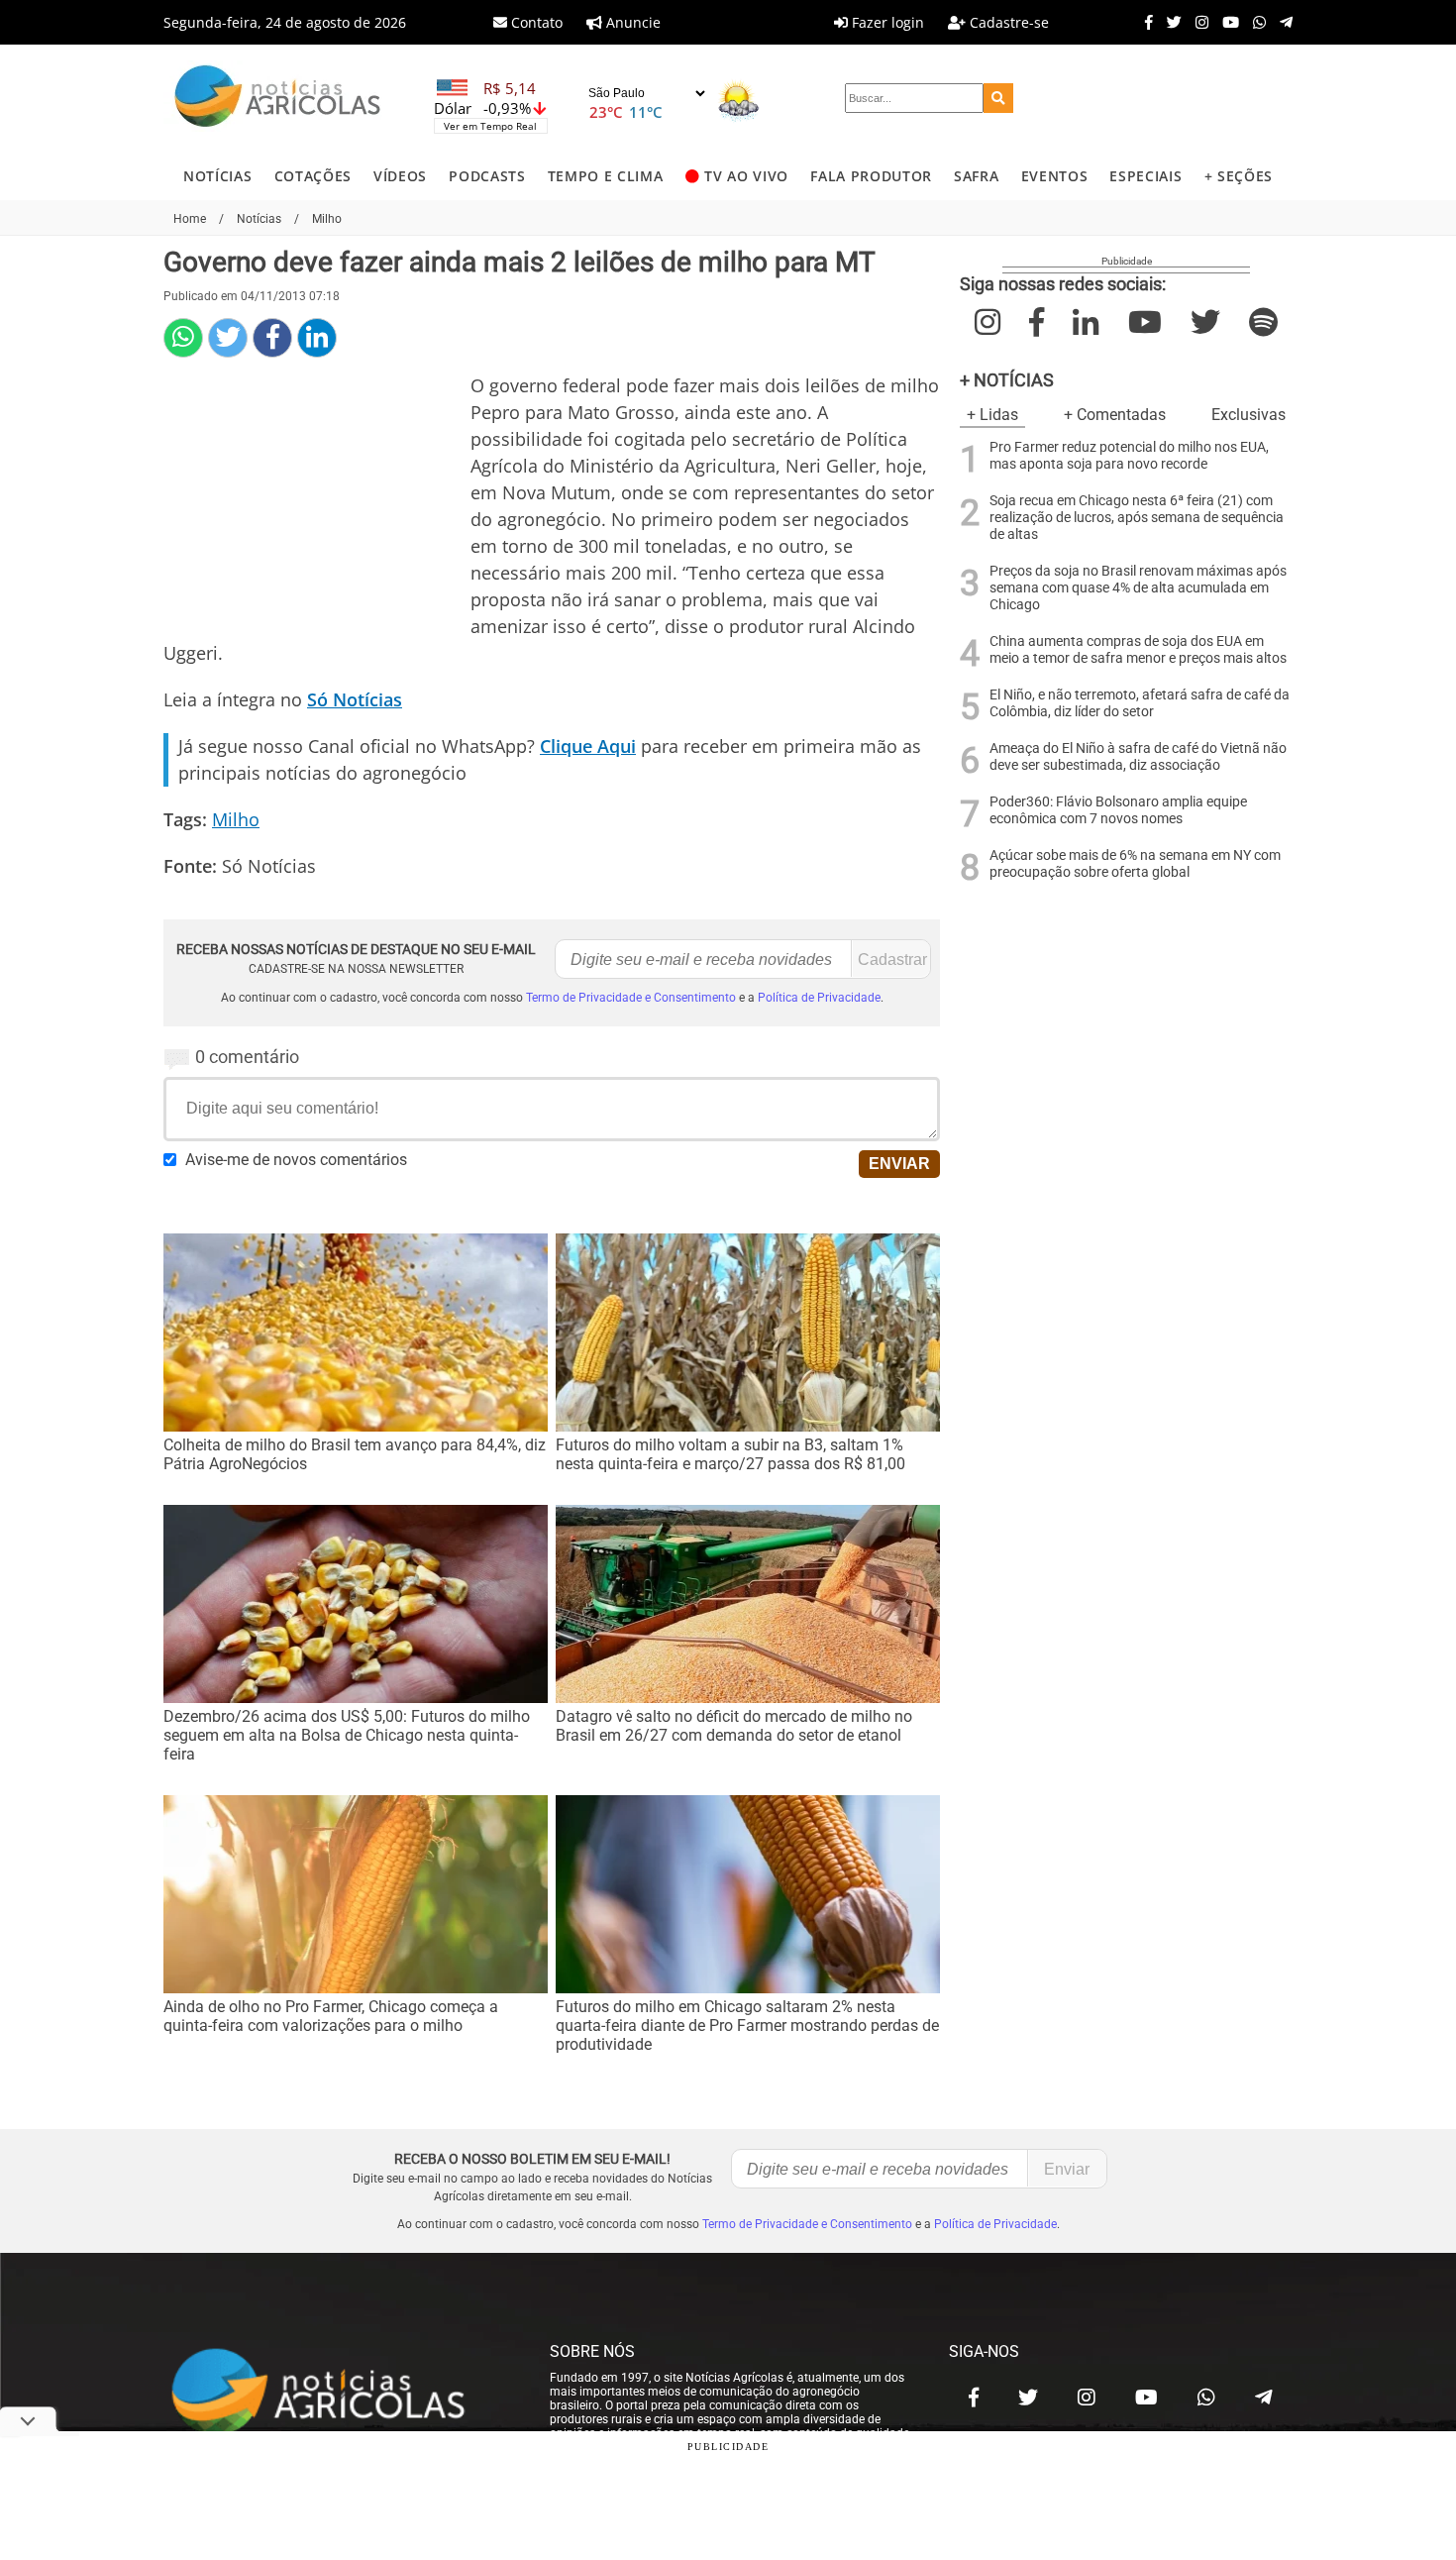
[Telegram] (1281, 22)
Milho (236, 819)
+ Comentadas (1115, 415)
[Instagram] (1197, 22)
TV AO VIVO (746, 176)
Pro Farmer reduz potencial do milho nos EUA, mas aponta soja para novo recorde (1129, 456)
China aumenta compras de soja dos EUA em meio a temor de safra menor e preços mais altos (1138, 650)
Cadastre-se (1007, 22)
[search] (998, 98)
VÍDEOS (400, 176)
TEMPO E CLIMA (606, 176)
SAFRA (976, 176)
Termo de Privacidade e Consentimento (631, 998)
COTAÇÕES (313, 176)
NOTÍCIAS (217, 176)
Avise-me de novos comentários (296, 1160)
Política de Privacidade (819, 998)
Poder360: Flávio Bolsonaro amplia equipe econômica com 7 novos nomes (1118, 810)
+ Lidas (992, 415)
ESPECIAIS (1145, 176)
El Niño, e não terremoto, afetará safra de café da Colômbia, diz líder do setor (1140, 703)
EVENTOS (1055, 176)
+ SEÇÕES (1239, 176)
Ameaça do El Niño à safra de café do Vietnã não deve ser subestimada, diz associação (1138, 757)
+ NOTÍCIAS (1007, 380)
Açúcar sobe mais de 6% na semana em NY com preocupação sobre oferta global (1135, 864)
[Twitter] (1169, 22)
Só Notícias (355, 699)
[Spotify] (1263, 322)
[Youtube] (1226, 22)
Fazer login (886, 22)
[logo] (337, 2393)
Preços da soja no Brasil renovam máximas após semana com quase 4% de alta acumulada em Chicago (1138, 588)
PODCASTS (487, 176)
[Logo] (277, 99)
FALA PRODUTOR (871, 176)
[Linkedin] (317, 338)
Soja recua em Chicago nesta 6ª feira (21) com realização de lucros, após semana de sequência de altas (1137, 518)
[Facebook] (1144, 22)
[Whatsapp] (1254, 22)
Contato (535, 22)
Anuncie (631, 22)
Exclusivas (1248, 415)
